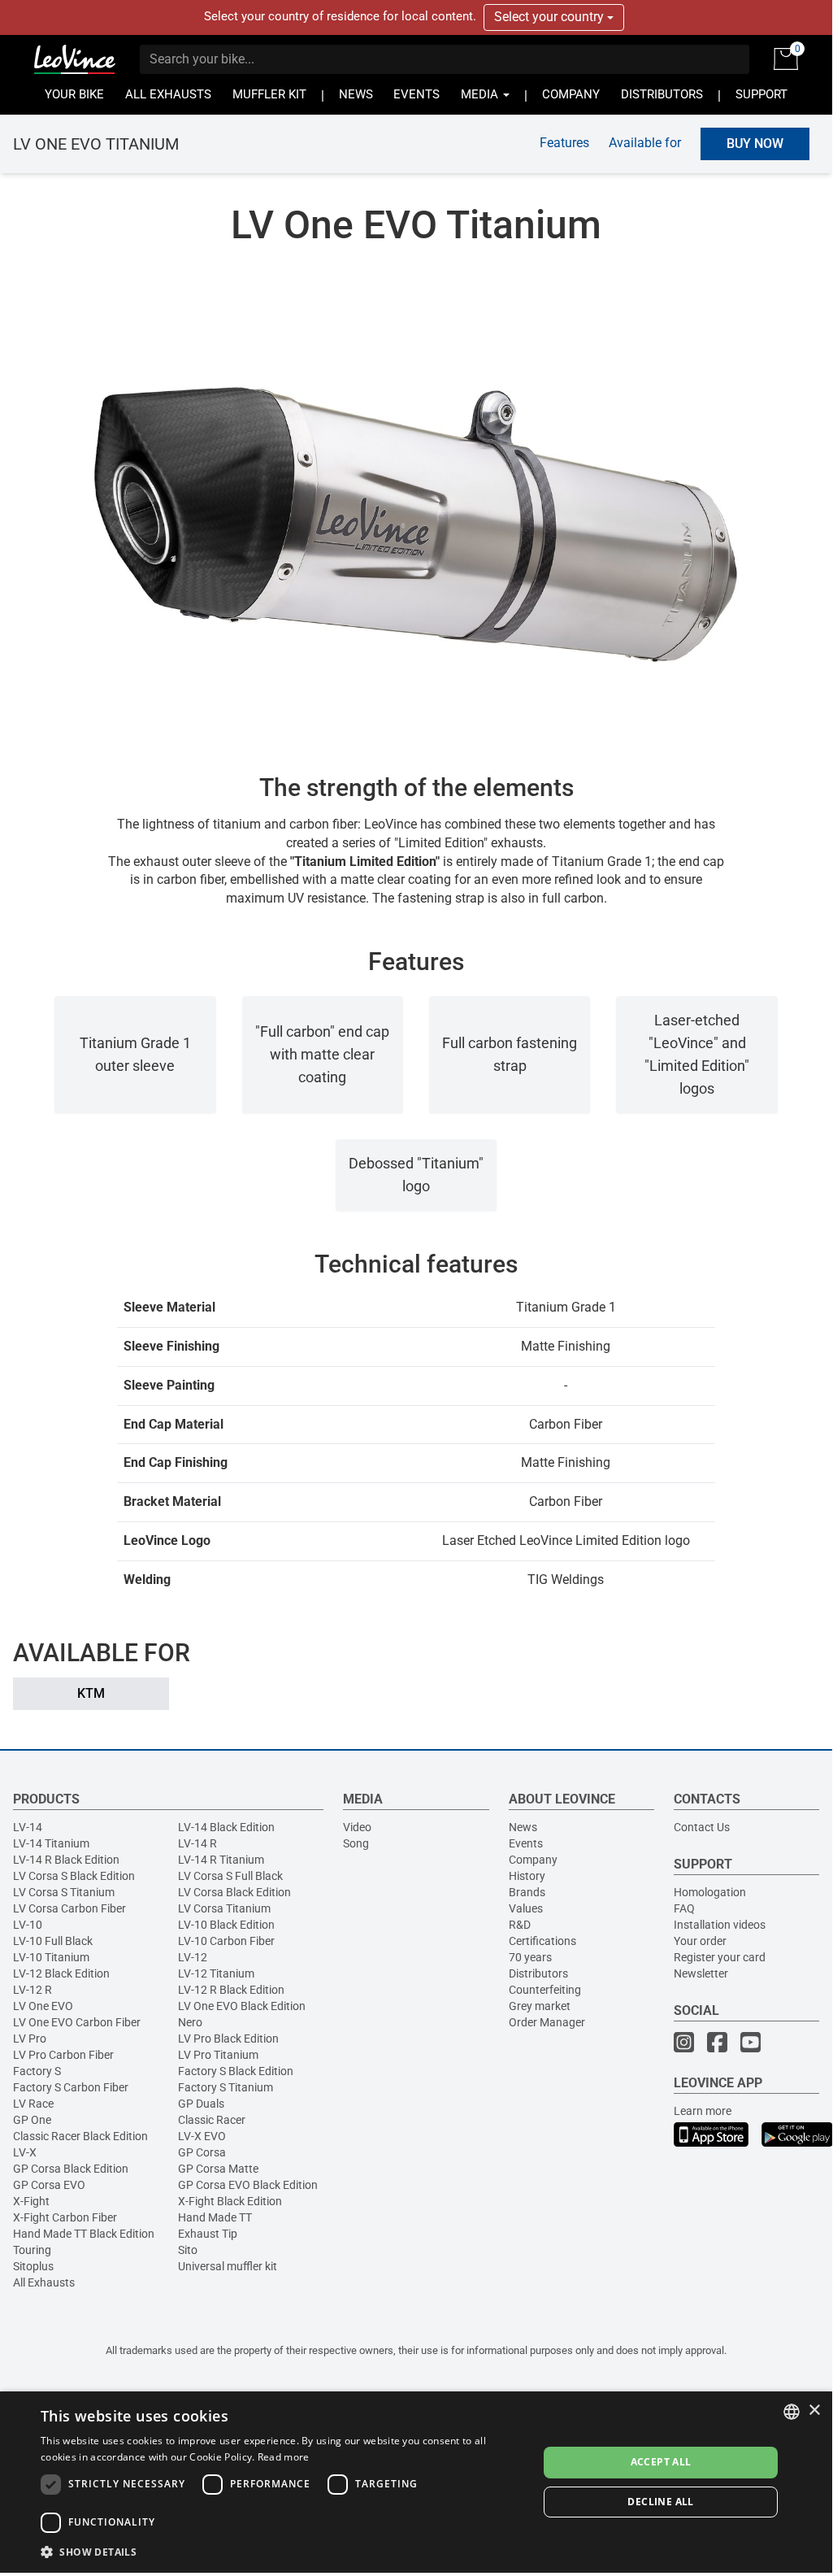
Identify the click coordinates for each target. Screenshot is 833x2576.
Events (526, 1843)
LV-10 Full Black (53, 1941)
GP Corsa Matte (218, 2169)
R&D (520, 1925)
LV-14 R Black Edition (66, 1860)
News (523, 1827)
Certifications (542, 1941)
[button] (282, 2551)
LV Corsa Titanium (224, 1908)
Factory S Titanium (226, 2087)
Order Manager (547, 2022)
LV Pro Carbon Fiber (63, 2055)
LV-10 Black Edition (226, 1925)
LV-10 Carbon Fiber (226, 1941)
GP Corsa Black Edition (71, 2169)
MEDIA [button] (481, 95)
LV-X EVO (202, 2136)
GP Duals (201, 2104)
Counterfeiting (545, 1990)
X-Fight (31, 2201)
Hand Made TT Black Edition (84, 2234)
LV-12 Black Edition (61, 1973)
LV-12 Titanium (216, 1973)
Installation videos (720, 1925)
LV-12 (193, 1957)
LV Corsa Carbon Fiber (69, 1908)
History (527, 1876)
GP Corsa (202, 2152)
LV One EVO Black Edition (242, 2006)
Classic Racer (212, 2120)
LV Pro (30, 2039)
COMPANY (571, 95)
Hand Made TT (215, 2217)
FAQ (684, 1908)
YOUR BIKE (74, 95)
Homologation (710, 1892)
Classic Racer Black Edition (80, 2136)
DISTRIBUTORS (662, 95)
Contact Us (702, 1827)
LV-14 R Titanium (221, 1860)
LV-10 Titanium (51, 1957)
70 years (530, 1957)
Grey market (540, 2006)
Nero (190, 2022)
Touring (32, 2250)
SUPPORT (761, 95)
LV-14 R (197, 1843)
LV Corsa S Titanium (64, 1892)
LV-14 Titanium (51, 1843)
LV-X (25, 2152)
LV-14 (28, 1827)
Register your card (720, 1957)
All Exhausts (44, 2282)
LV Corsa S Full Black (230, 1876)
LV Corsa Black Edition (234, 1892)
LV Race (33, 2104)
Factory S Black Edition (236, 2071)
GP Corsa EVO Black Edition (248, 2185)
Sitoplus (33, 2266)
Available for (645, 143)
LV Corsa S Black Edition (74, 1876)
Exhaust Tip (208, 2234)
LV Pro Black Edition (228, 2039)
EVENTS (416, 95)
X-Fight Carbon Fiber (65, 2217)
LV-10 (28, 1925)
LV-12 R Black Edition (231, 1990)
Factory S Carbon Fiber (71, 2087)
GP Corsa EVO (49, 2185)
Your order (700, 1941)
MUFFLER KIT (269, 95)
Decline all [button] (660, 2502)
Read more (284, 2457)
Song (356, 1843)
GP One (32, 2120)
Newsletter (701, 1973)
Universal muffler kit (228, 2266)
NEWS (356, 95)
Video (357, 1827)
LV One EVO (43, 2006)
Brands (527, 1892)
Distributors (538, 1973)
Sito (188, 2250)
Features (564, 143)
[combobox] (792, 2412)
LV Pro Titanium (218, 2055)
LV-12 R (33, 1990)
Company (533, 1860)
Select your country (551, 17)
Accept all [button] (661, 2462)
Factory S (37, 2071)
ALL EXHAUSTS (168, 95)
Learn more (703, 2111)
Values (526, 1908)
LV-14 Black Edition (226, 1827)
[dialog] (416, 2482)
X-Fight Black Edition (230, 2201)
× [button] (814, 2411)
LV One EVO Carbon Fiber (77, 2022)
